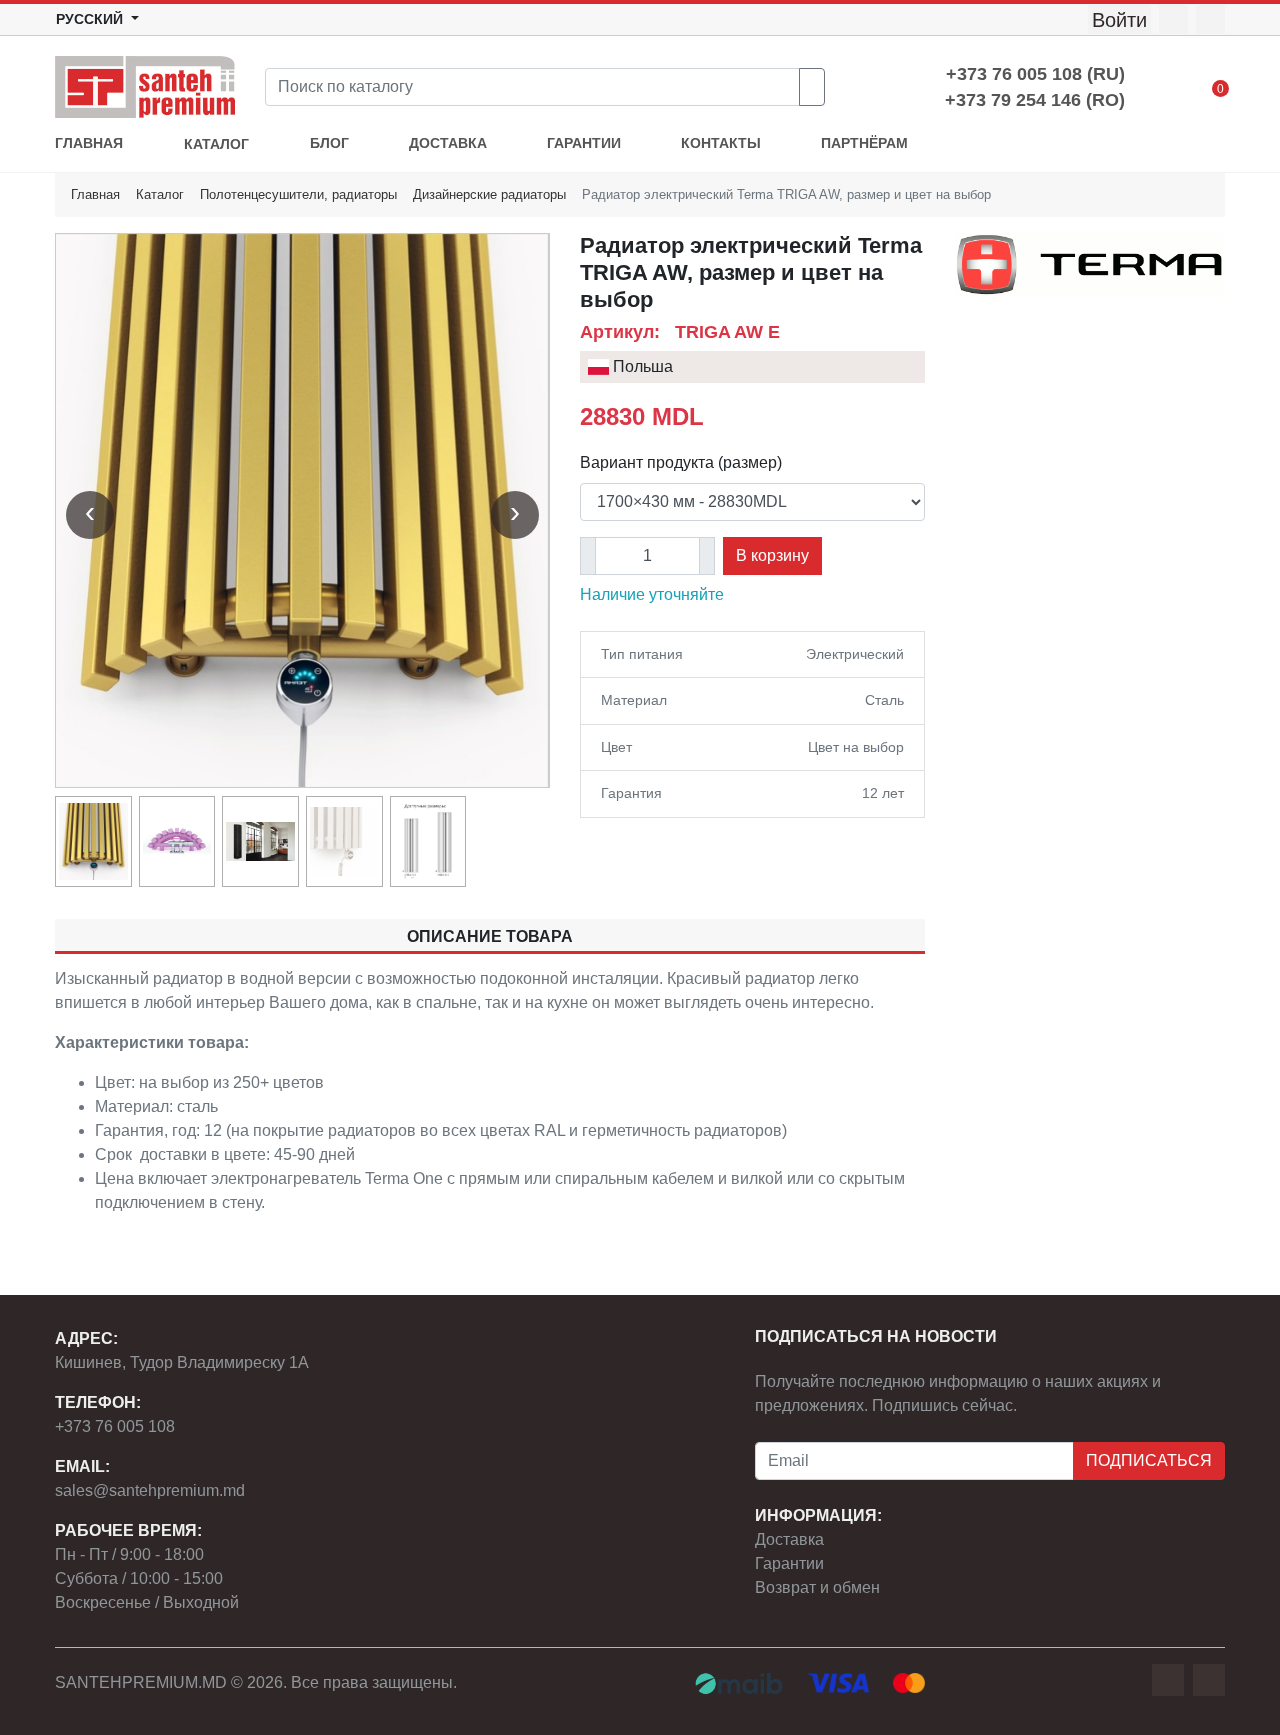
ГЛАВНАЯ (89, 143)
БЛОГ (329, 143)
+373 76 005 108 (115, 1426)
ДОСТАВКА (448, 143)
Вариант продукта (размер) (681, 462)
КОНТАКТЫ (721, 143)
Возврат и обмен (817, 1587)
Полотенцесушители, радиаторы (298, 194)
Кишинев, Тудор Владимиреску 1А (182, 1362)
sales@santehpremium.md (150, 1490)
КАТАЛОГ (216, 144)
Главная (95, 194)
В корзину (772, 555)
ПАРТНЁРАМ (864, 143)
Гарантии (789, 1563)
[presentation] (90, 515)
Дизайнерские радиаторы (489, 194)
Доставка (789, 1539)
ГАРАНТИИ (584, 143)
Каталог (160, 194)
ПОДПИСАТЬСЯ (1149, 1460)
